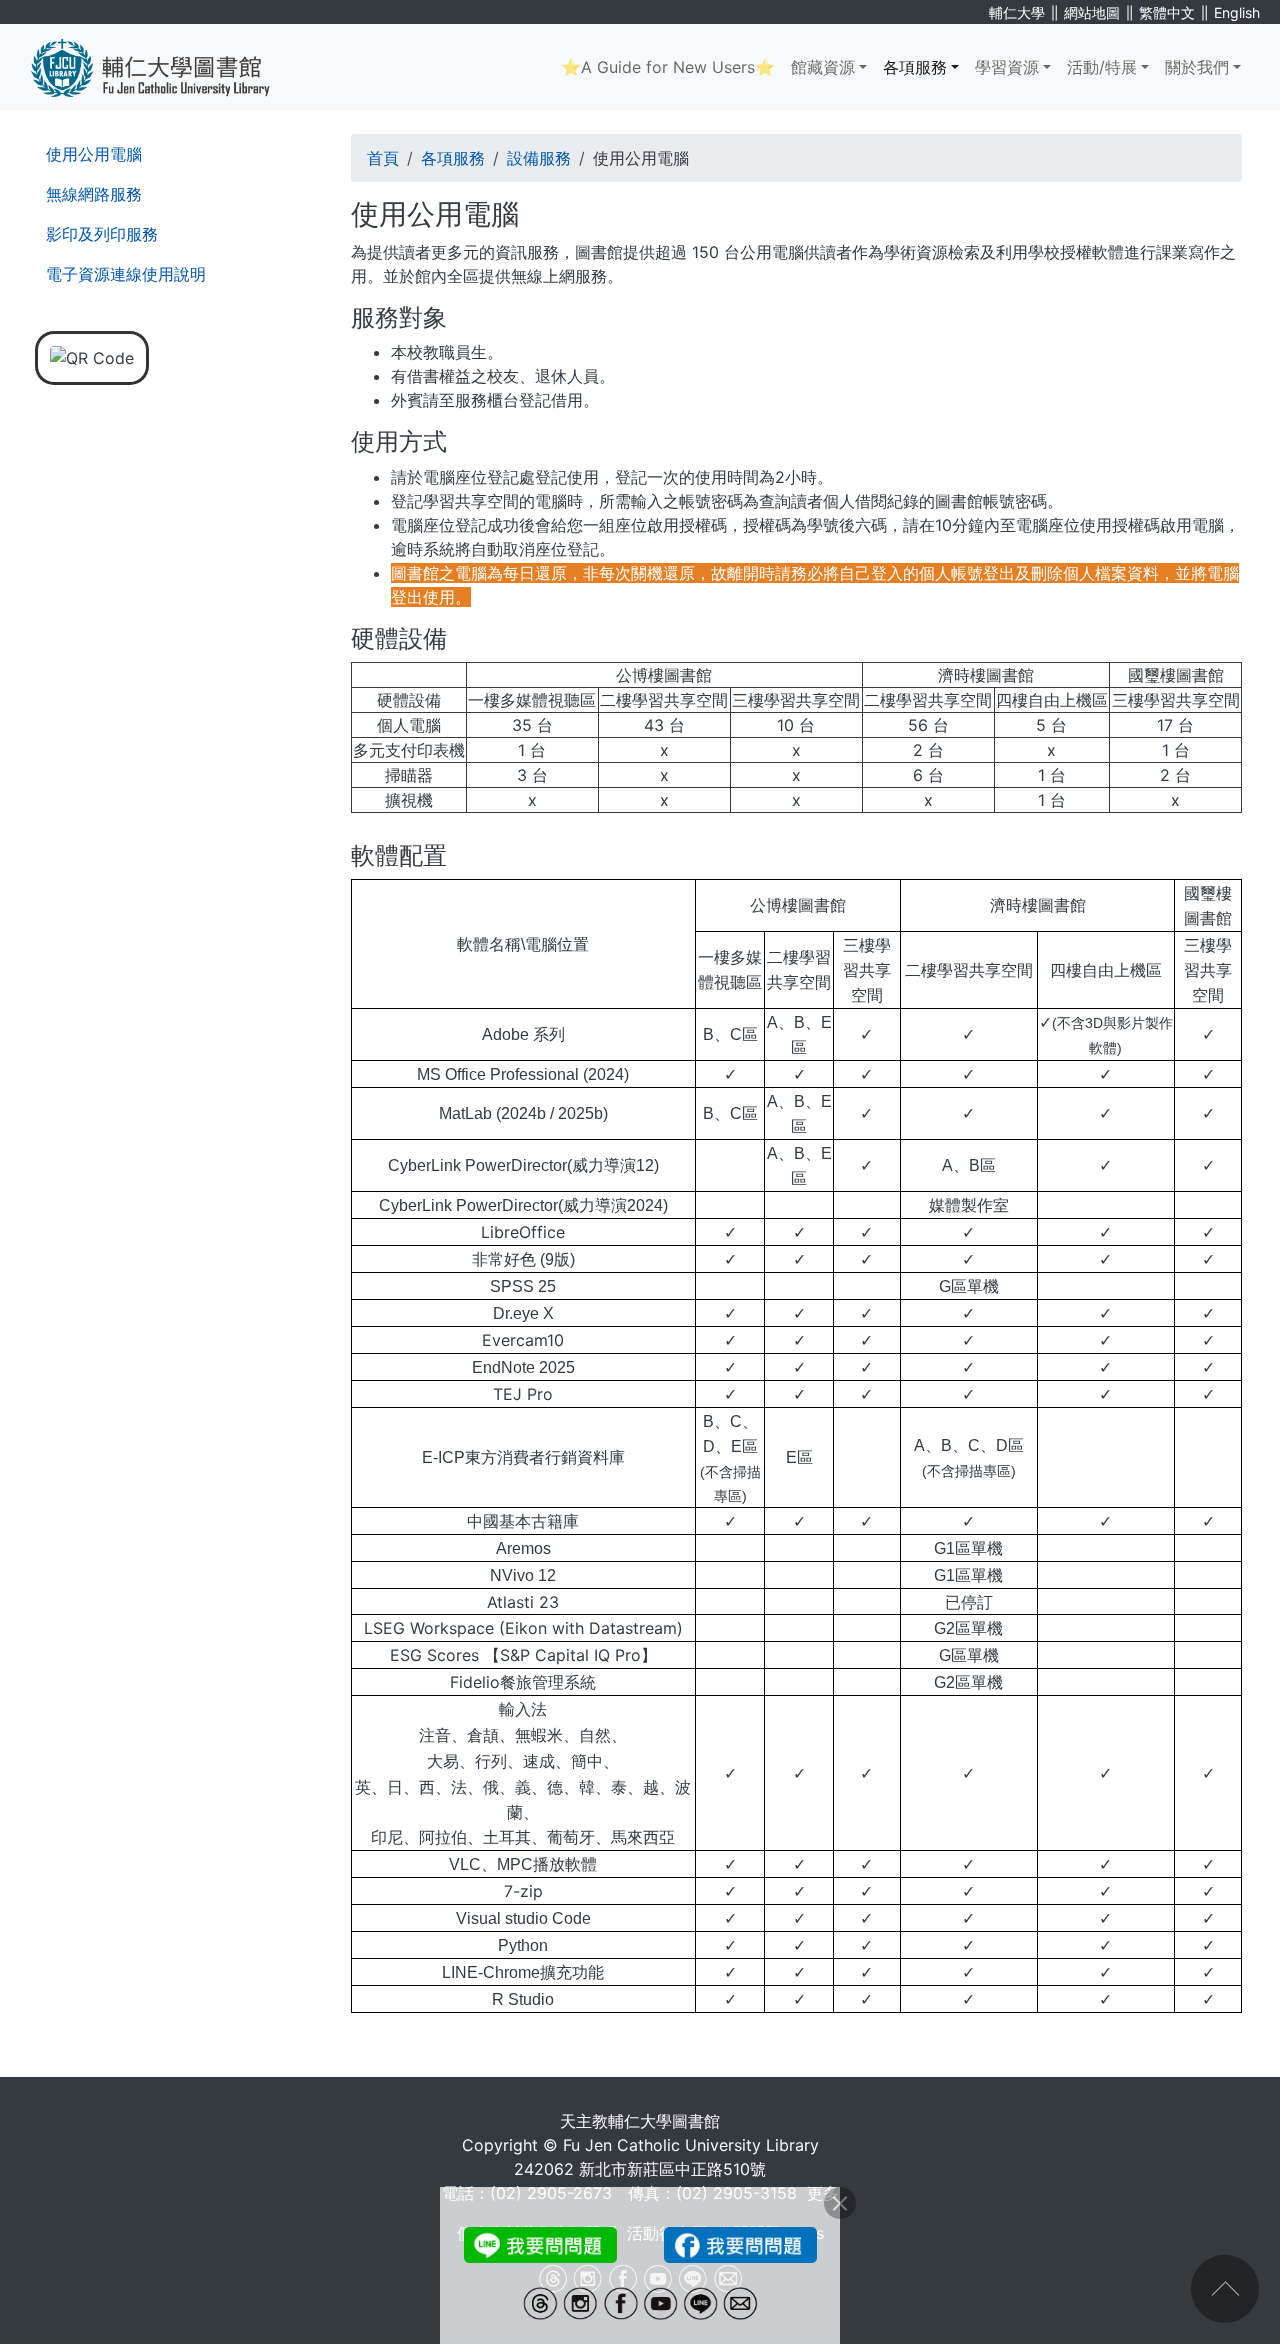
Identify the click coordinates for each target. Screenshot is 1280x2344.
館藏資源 (823, 67)
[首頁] (165, 67)
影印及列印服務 (102, 234)
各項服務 (915, 67)
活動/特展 (1102, 67)
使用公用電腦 (94, 154)
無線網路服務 (94, 194)
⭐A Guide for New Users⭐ (668, 67)
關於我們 (1197, 67)
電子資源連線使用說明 (126, 274)
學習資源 (1007, 67)
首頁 (383, 158)
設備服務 (539, 158)
